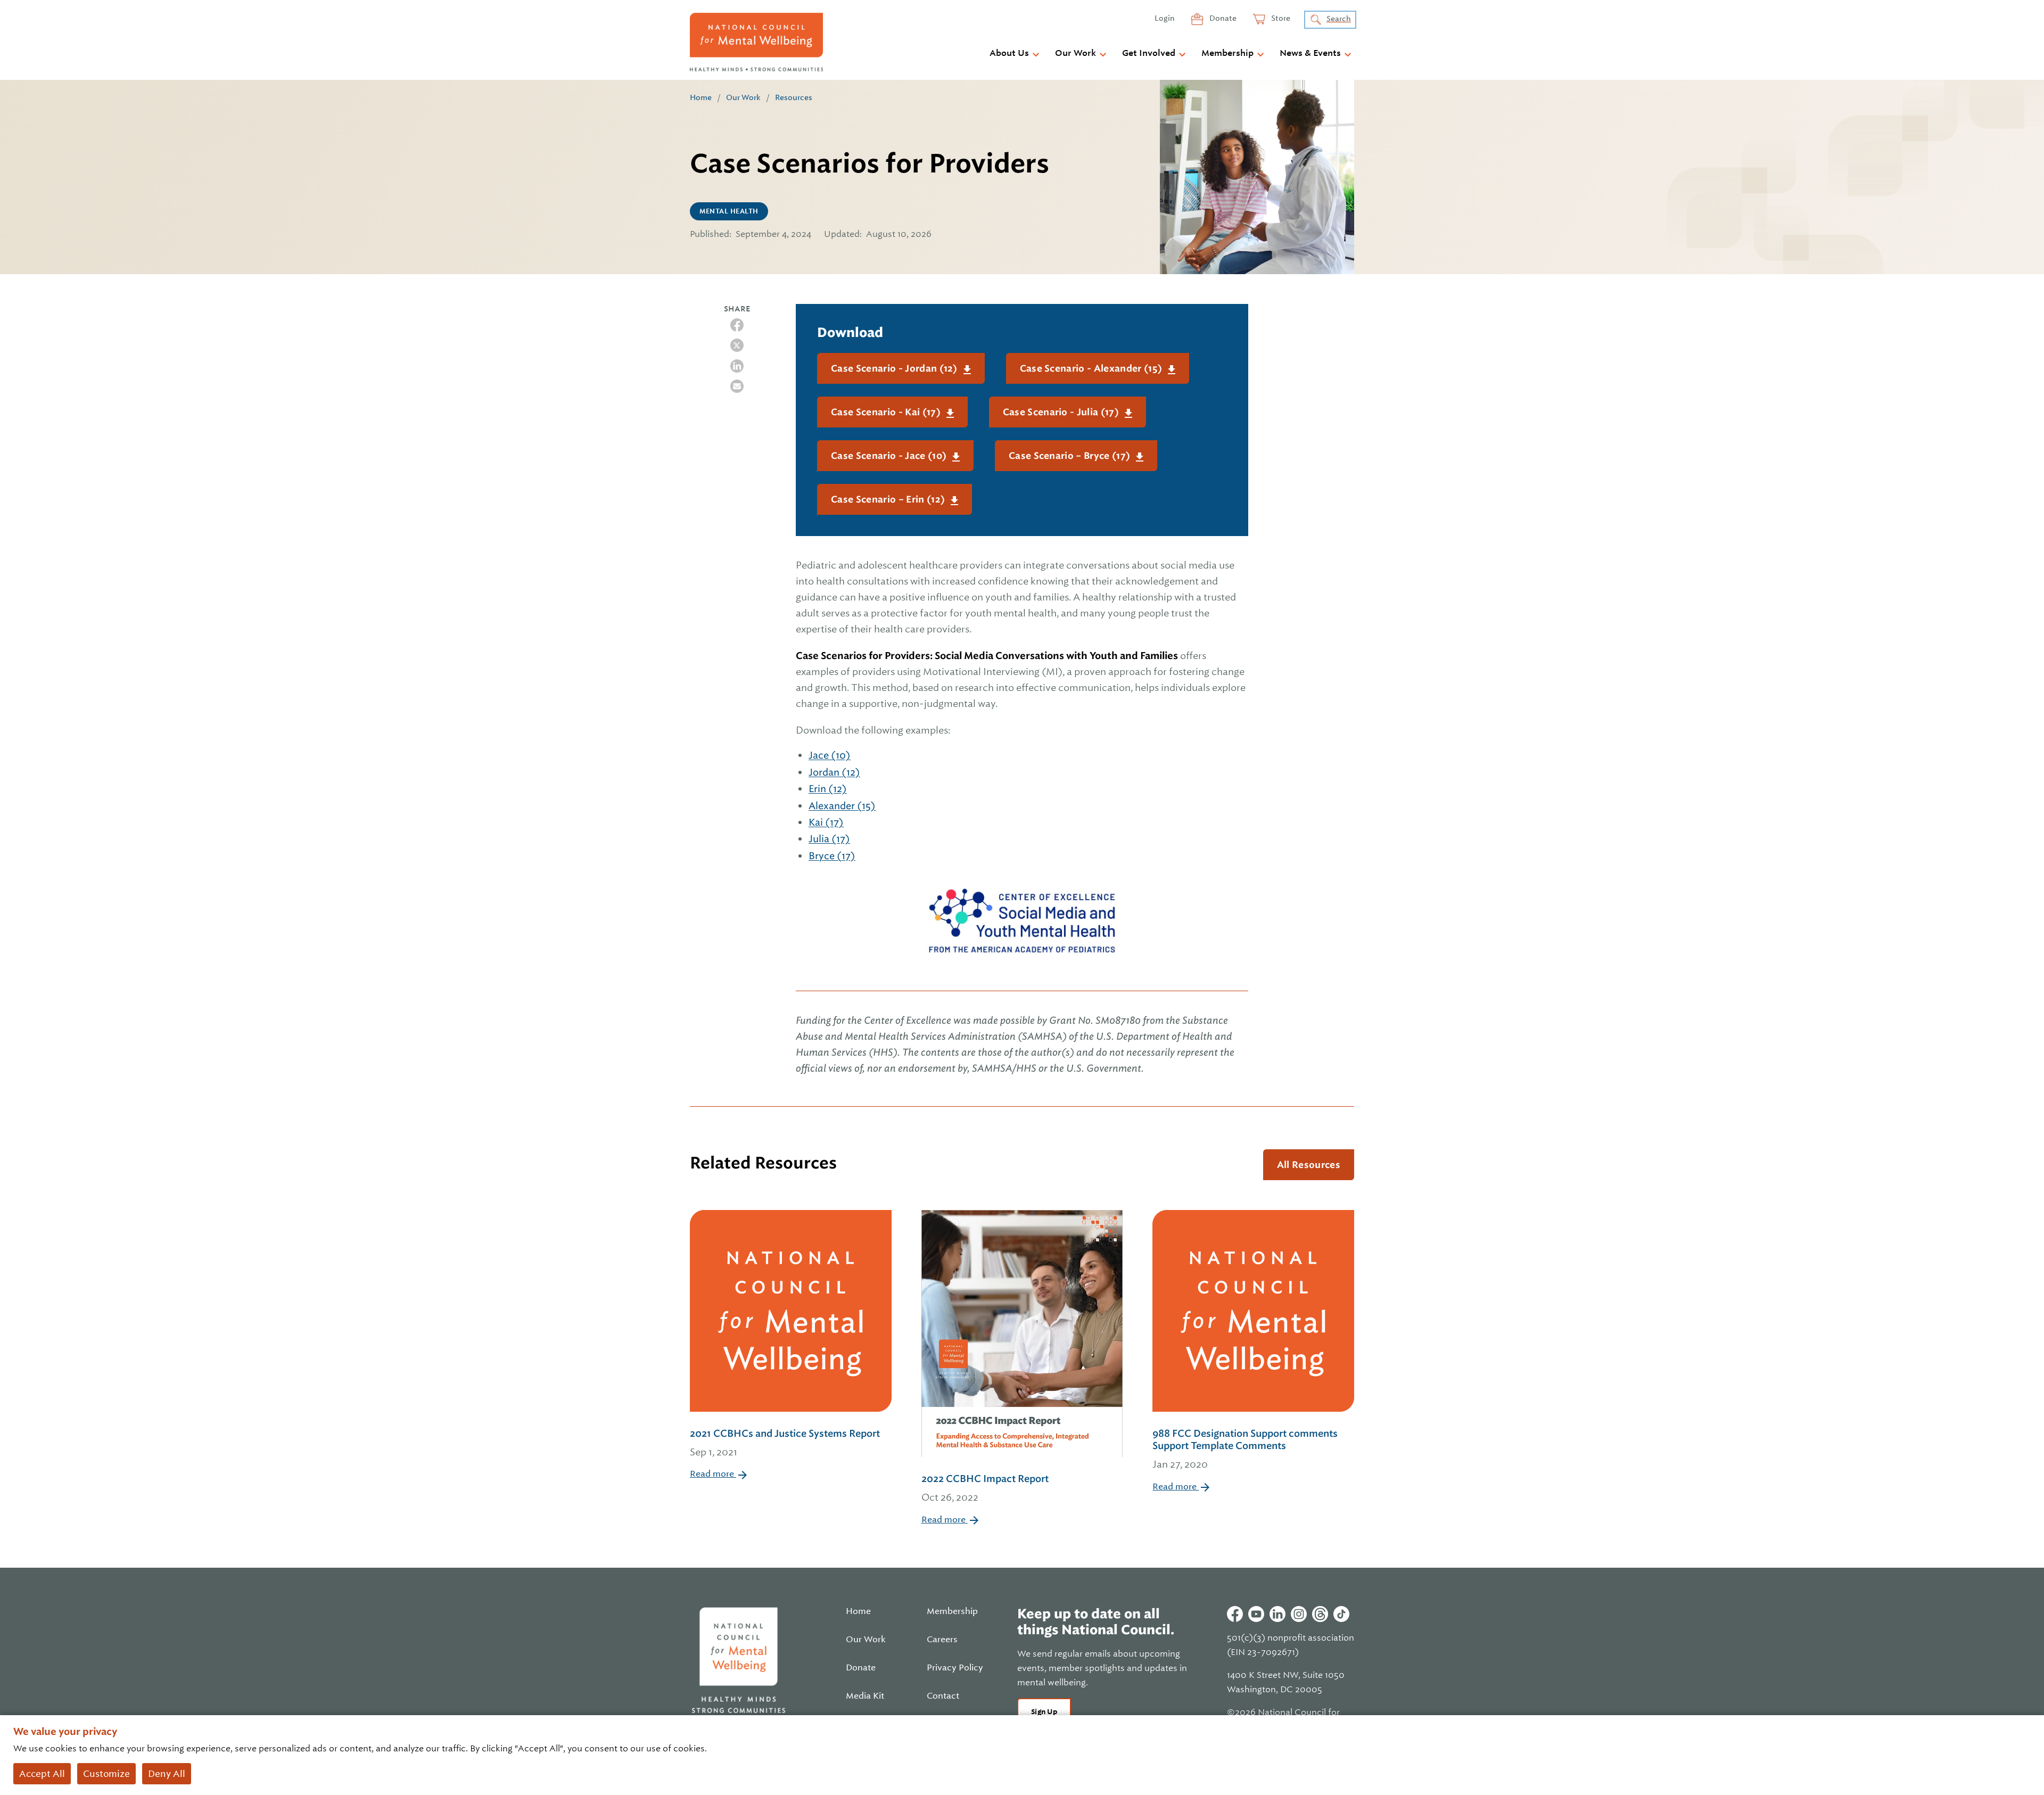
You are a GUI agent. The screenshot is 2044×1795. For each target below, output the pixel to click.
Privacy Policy (955, 1668)
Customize (106, 1774)
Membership (1227, 53)
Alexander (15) (842, 806)
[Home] (756, 42)
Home (701, 97)
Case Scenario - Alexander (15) (1092, 368)
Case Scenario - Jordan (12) (895, 368)
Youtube (1256, 1614)
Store (1280, 18)
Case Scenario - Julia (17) (1062, 412)
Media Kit (865, 1696)
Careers (942, 1640)
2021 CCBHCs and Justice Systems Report (785, 1443)
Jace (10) (830, 755)
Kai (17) (826, 822)
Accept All (42, 1774)
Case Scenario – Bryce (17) (1071, 456)
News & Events (1310, 53)
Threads (1320, 1614)
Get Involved (1149, 53)
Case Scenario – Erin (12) (889, 499)
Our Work (1075, 53)
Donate (1222, 18)
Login (1165, 18)
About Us (1009, 53)
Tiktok (1341, 1614)
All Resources (1309, 1165)
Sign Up (1044, 1712)
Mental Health (729, 211)
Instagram (1299, 1614)
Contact (943, 1696)
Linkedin (1278, 1614)
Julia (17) (829, 839)
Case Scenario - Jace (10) (890, 456)
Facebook (1235, 1614)
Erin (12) (828, 789)
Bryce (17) (832, 856)
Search (1339, 19)
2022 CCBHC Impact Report (985, 1488)
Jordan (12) (834, 772)
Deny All (167, 1774)
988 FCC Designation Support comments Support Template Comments (1245, 1449)
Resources (794, 97)
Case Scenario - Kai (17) (887, 412)
